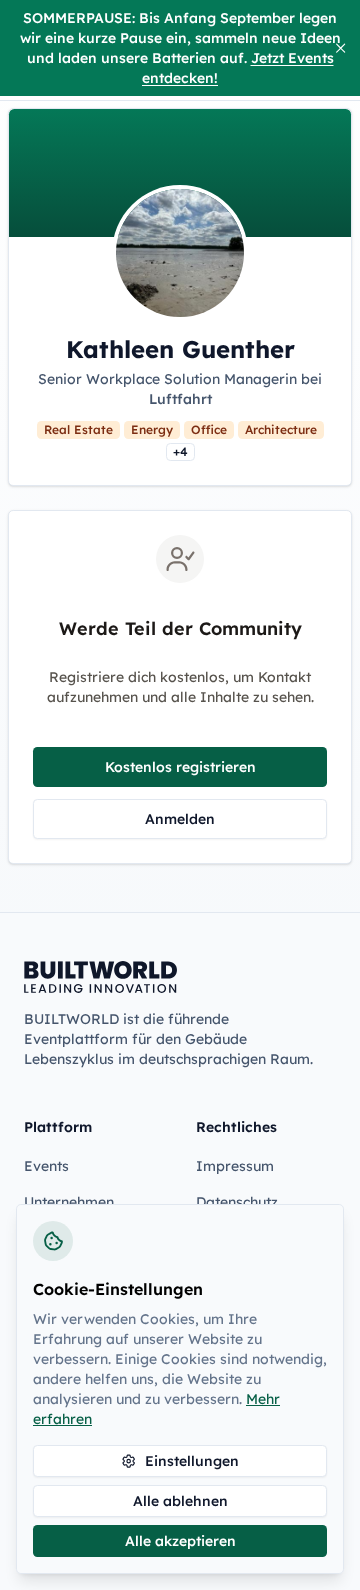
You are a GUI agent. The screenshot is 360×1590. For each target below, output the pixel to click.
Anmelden (180, 819)
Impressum (235, 1166)
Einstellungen (192, 1461)
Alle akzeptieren (180, 1541)
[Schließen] (340, 48)
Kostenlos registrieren (180, 767)
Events (46, 1166)
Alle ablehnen (180, 1501)
